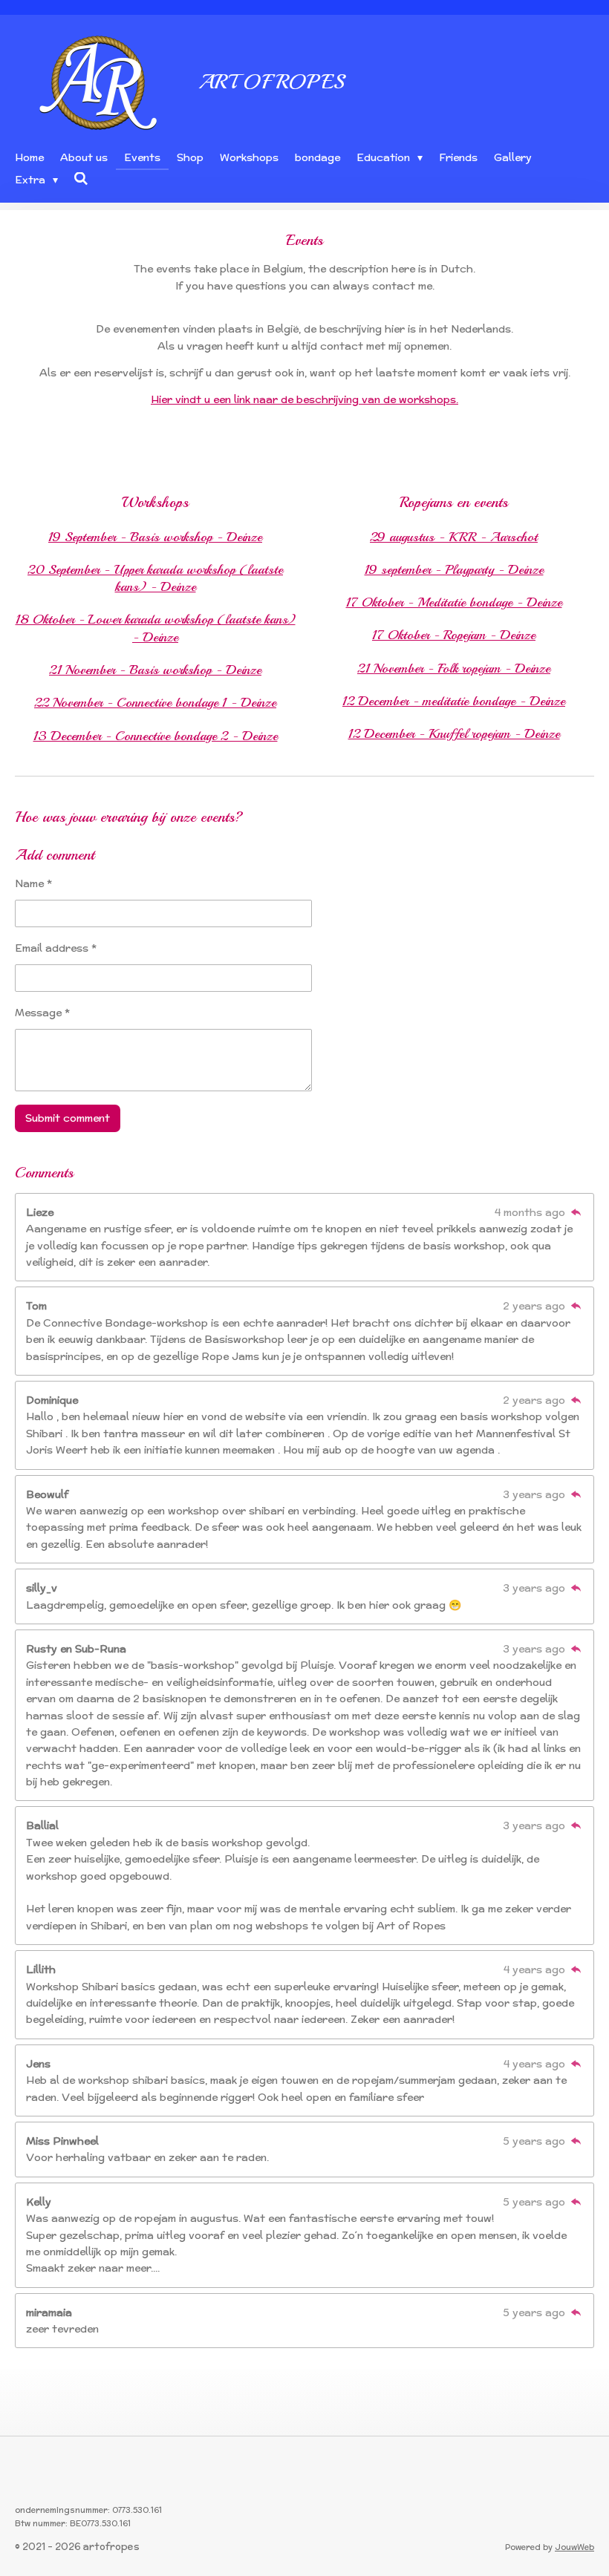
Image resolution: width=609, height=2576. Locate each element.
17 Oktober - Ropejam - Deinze (454, 635)
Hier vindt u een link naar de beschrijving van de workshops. (304, 399)
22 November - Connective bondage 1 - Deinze (155, 702)
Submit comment (68, 1118)
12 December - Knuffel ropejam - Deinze (454, 733)
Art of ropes (271, 81)
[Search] (82, 179)
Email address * (56, 948)
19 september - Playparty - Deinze (454, 569)
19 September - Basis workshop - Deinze (155, 537)
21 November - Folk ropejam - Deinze (454, 668)
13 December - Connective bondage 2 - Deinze (156, 736)
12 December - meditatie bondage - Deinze (454, 701)
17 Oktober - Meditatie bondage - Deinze (454, 602)
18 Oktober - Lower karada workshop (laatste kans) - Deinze (156, 628)
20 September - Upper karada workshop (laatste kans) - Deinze (155, 578)
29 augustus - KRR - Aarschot (454, 537)
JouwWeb (574, 2547)
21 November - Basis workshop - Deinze (155, 670)
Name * (33, 883)
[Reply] (576, 1212)
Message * (42, 1013)
